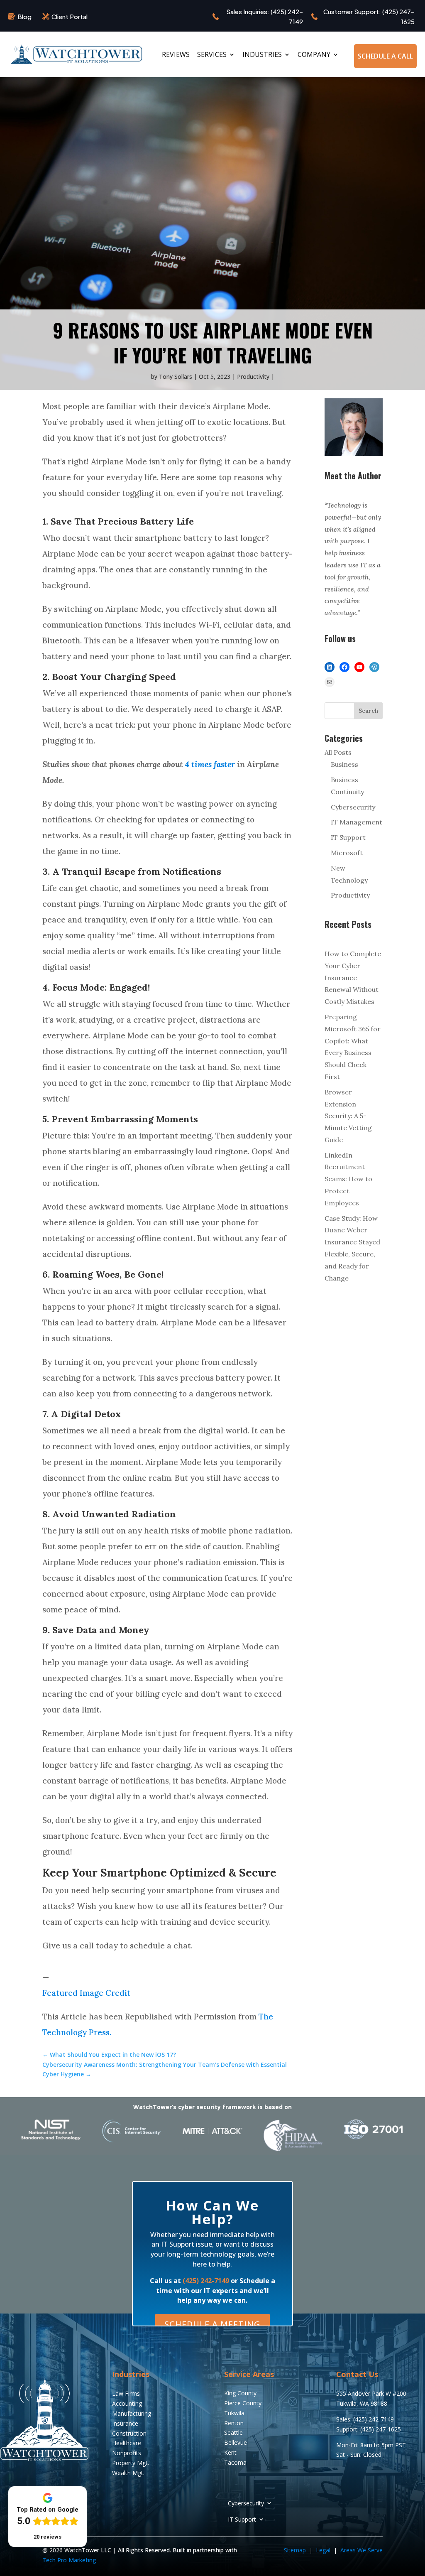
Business (344, 764)
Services (212, 55)
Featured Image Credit (86, 1993)
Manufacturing (132, 2413)
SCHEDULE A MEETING (212, 2324)
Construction (129, 2433)
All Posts (338, 752)
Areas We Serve (361, 2550)
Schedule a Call (385, 56)
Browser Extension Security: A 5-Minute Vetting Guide (348, 1116)
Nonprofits (127, 2453)
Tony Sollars (176, 377)
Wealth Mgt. (128, 2473)
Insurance (125, 2423)
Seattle (233, 2432)
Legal (324, 2550)
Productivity (253, 377)
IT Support (348, 837)
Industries (262, 55)
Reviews (176, 55)
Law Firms (126, 2393)
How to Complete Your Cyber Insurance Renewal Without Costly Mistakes (353, 978)
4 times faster (210, 764)
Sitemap (295, 2550)
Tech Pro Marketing (69, 2560)
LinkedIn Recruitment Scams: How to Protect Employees (348, 1179)
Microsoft (347, 853)
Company (314, 55)
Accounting (127, 2403)
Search (368, 711)
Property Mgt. (131, 2463)
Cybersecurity (353, 807)
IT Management (357, 822)
